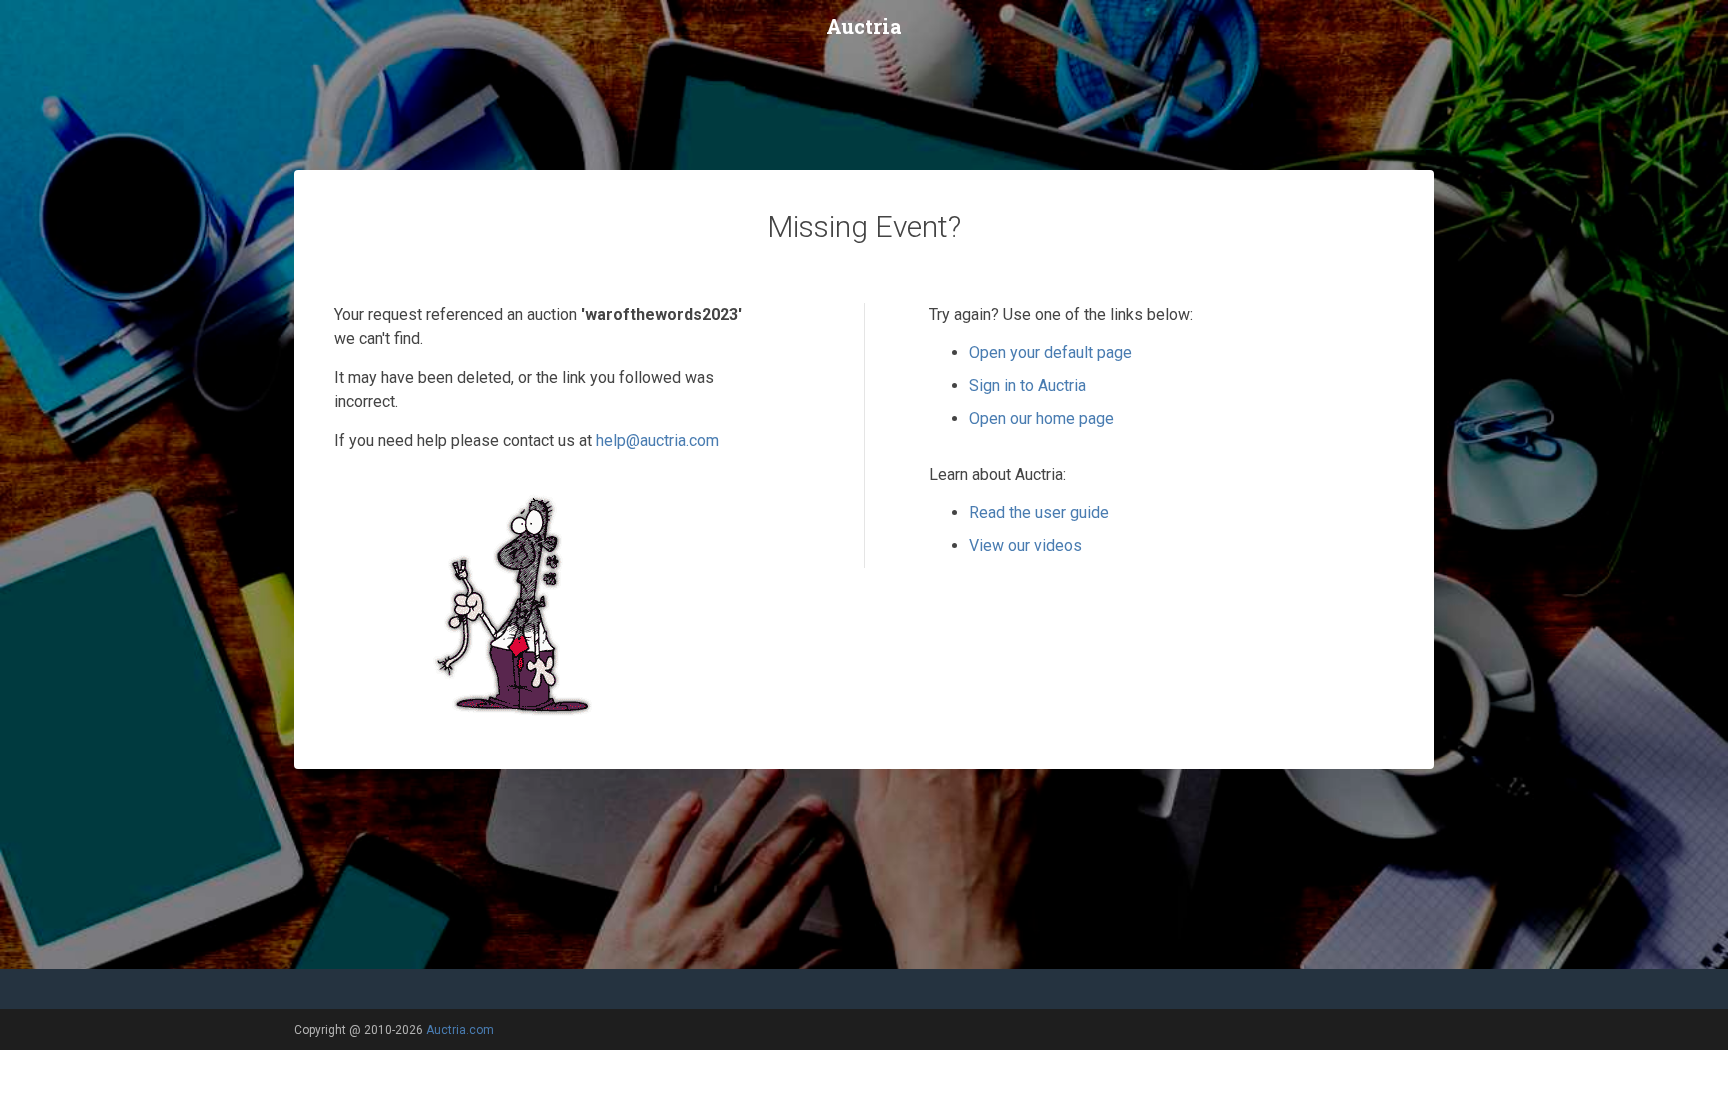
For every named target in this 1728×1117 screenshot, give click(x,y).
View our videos (1025, 545)
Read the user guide (1039, 512)
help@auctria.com (657, 440)
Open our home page (1041, 418)
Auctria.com (460, 1030)
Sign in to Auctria (1027, 385)
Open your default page (1050, 352)
